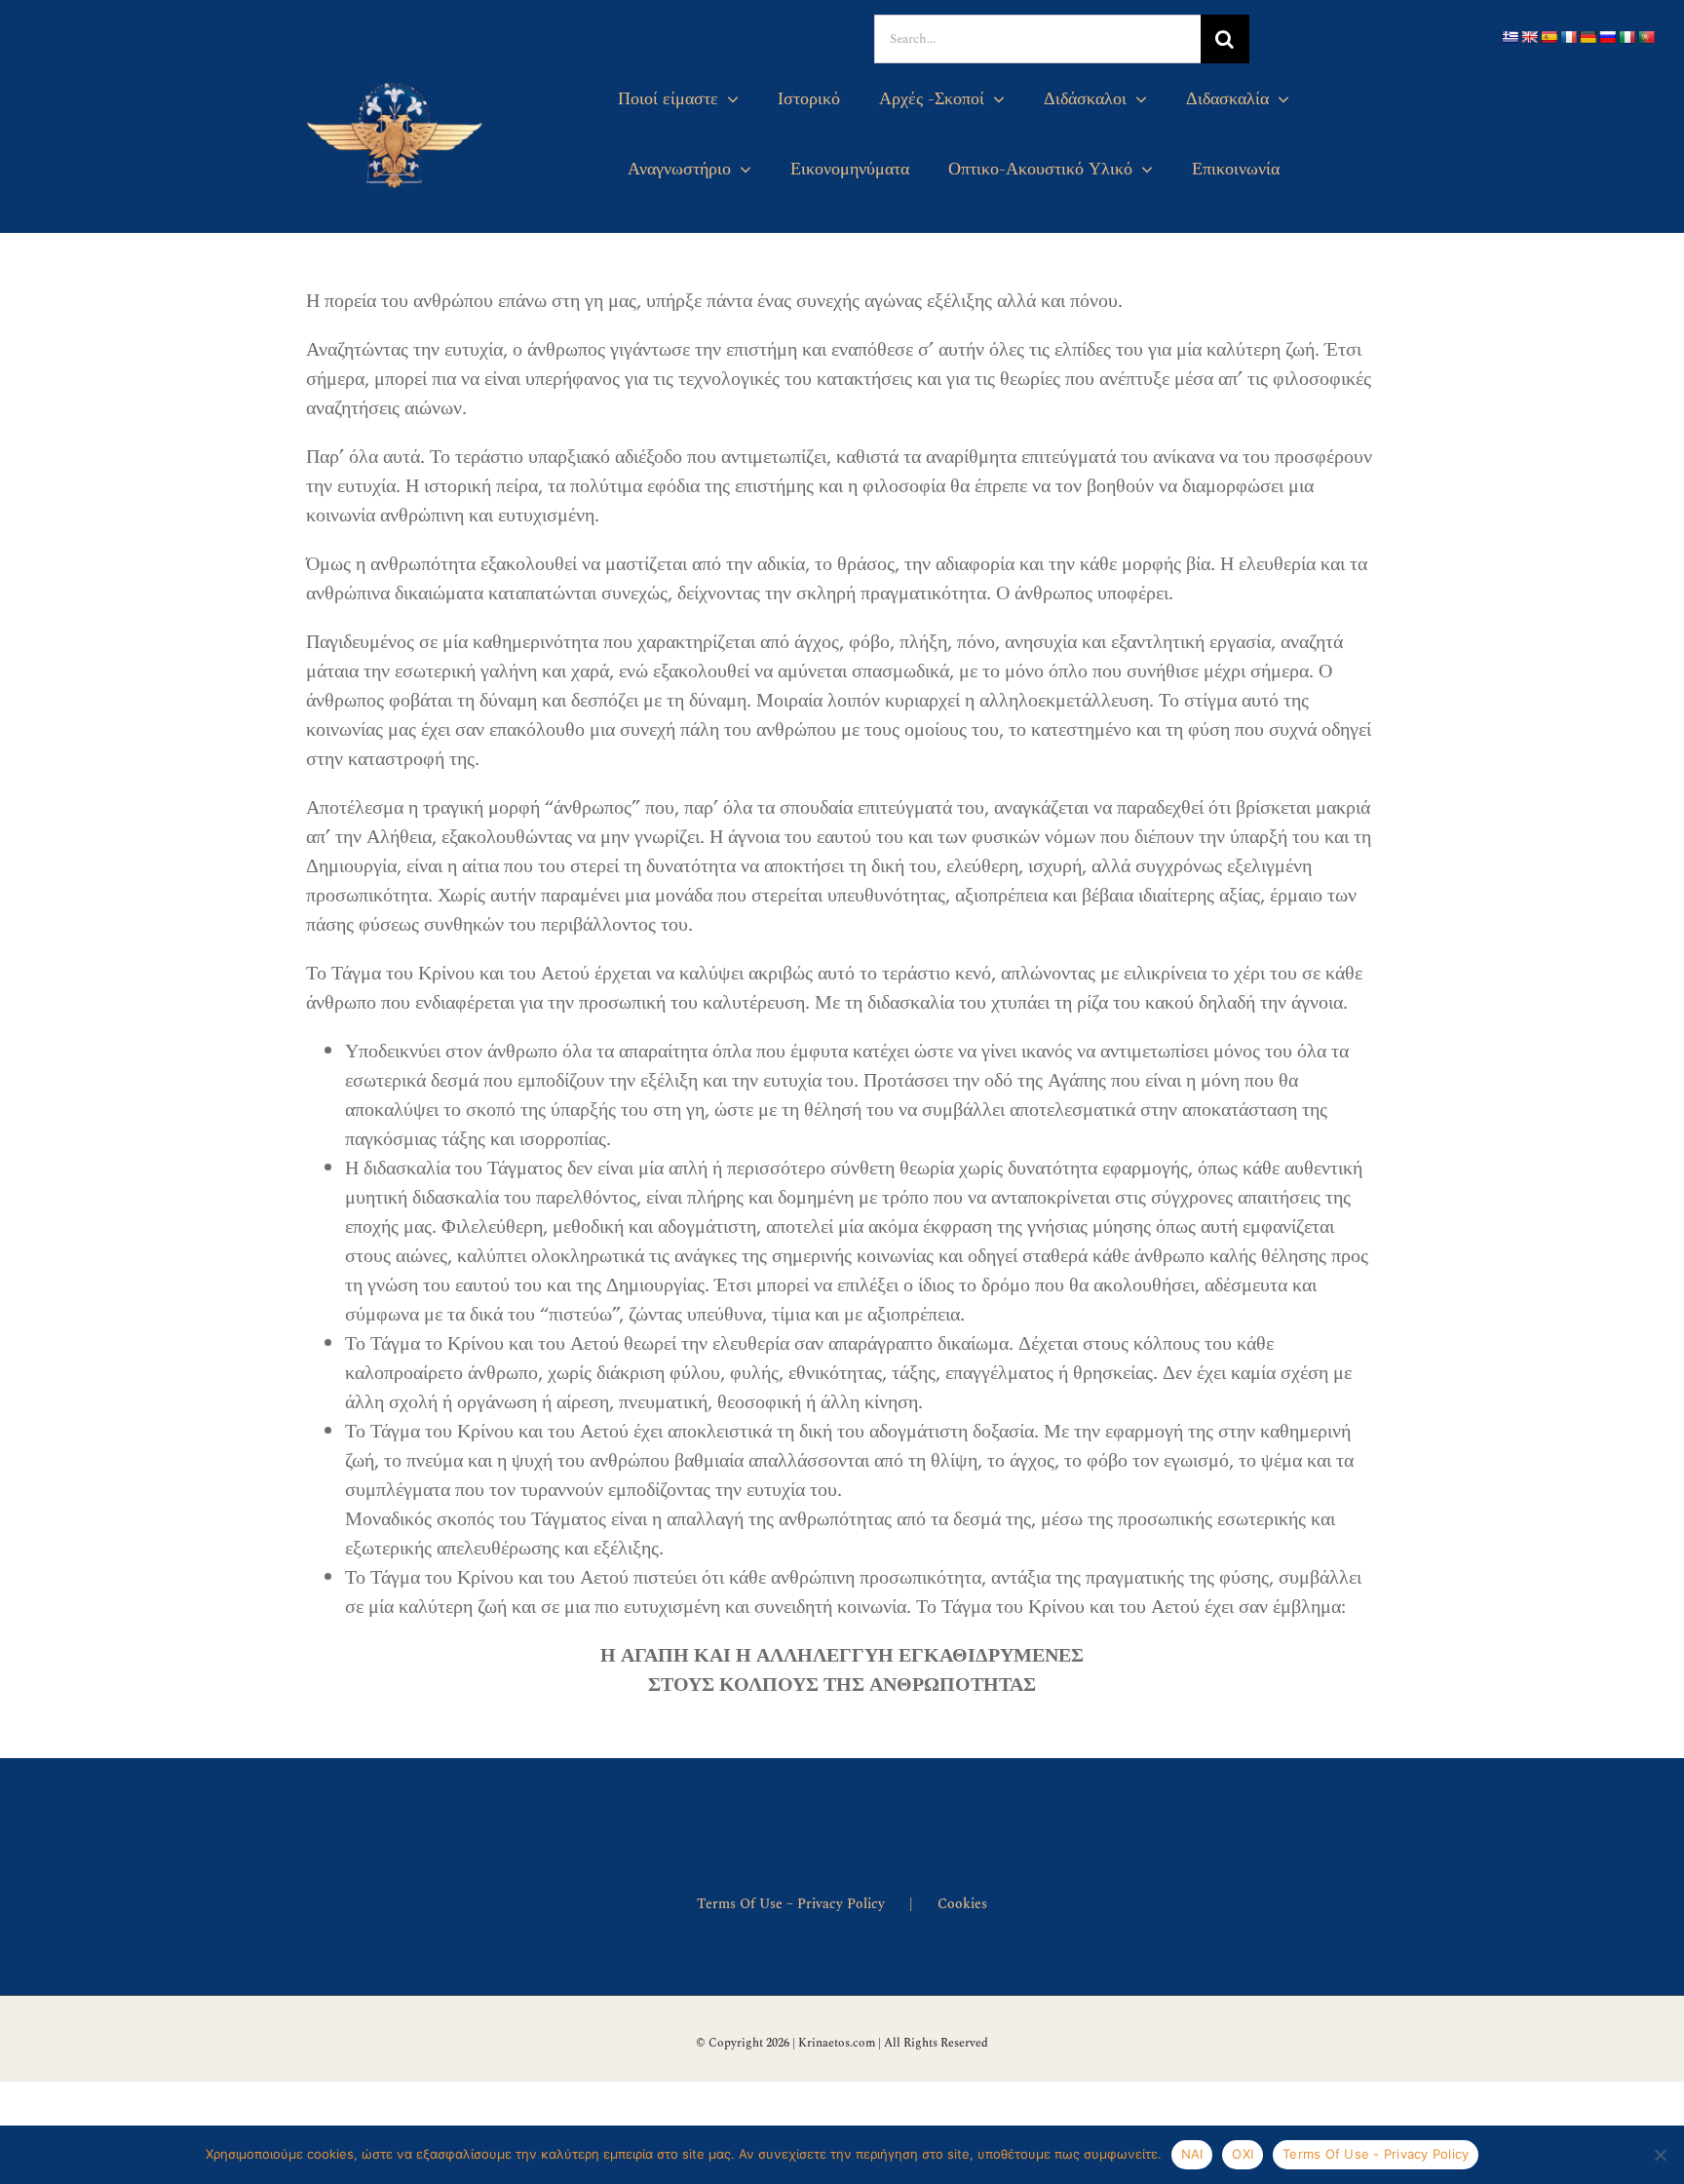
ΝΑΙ (1192, 2154)
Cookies (962, 1904)
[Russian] (1607, 37)
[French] (1568, 37)
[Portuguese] (1646, 37)
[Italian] (1627, 37)
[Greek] (1510, 37)
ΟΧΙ (1243, 2154)
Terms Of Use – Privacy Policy (791, 1904)
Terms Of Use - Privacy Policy (1376, 2154)
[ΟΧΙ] (1660, 2155)
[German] (1588, 37)
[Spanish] (1549, 37)
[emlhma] (396, 77)
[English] (1529, 37)
